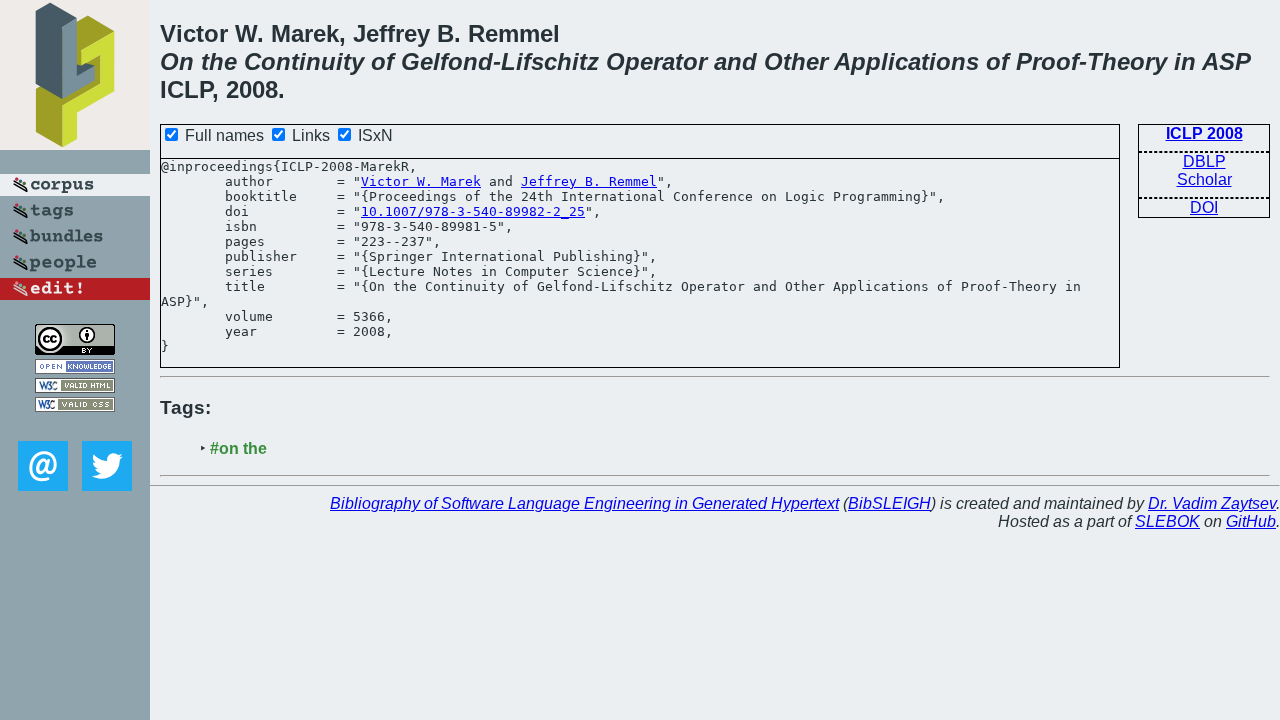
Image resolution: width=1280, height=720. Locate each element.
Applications (906, 61)
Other (796, 61)
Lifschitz (550, 61)
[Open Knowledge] (75, 368)
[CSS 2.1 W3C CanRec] (75, 426)
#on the (238, 448)
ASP (1226, 61)
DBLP (1204, 161)
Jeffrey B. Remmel (589, 181)
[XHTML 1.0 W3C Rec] (75, 387)
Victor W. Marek (421, 181)
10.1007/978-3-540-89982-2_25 (473, 211)
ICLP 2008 (1204, 133)
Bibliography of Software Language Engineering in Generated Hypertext (584, 503)
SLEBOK (1167, 521)
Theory (1127, 61)
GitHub (1251, 521)
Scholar (1204, 179)
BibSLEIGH (889, 503)
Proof (1047, 61)
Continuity (304, 61)
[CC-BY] (75, 349)
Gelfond (447, 61)
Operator (656, 61)
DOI (1204, 207)
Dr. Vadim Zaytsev (1212, 503)
